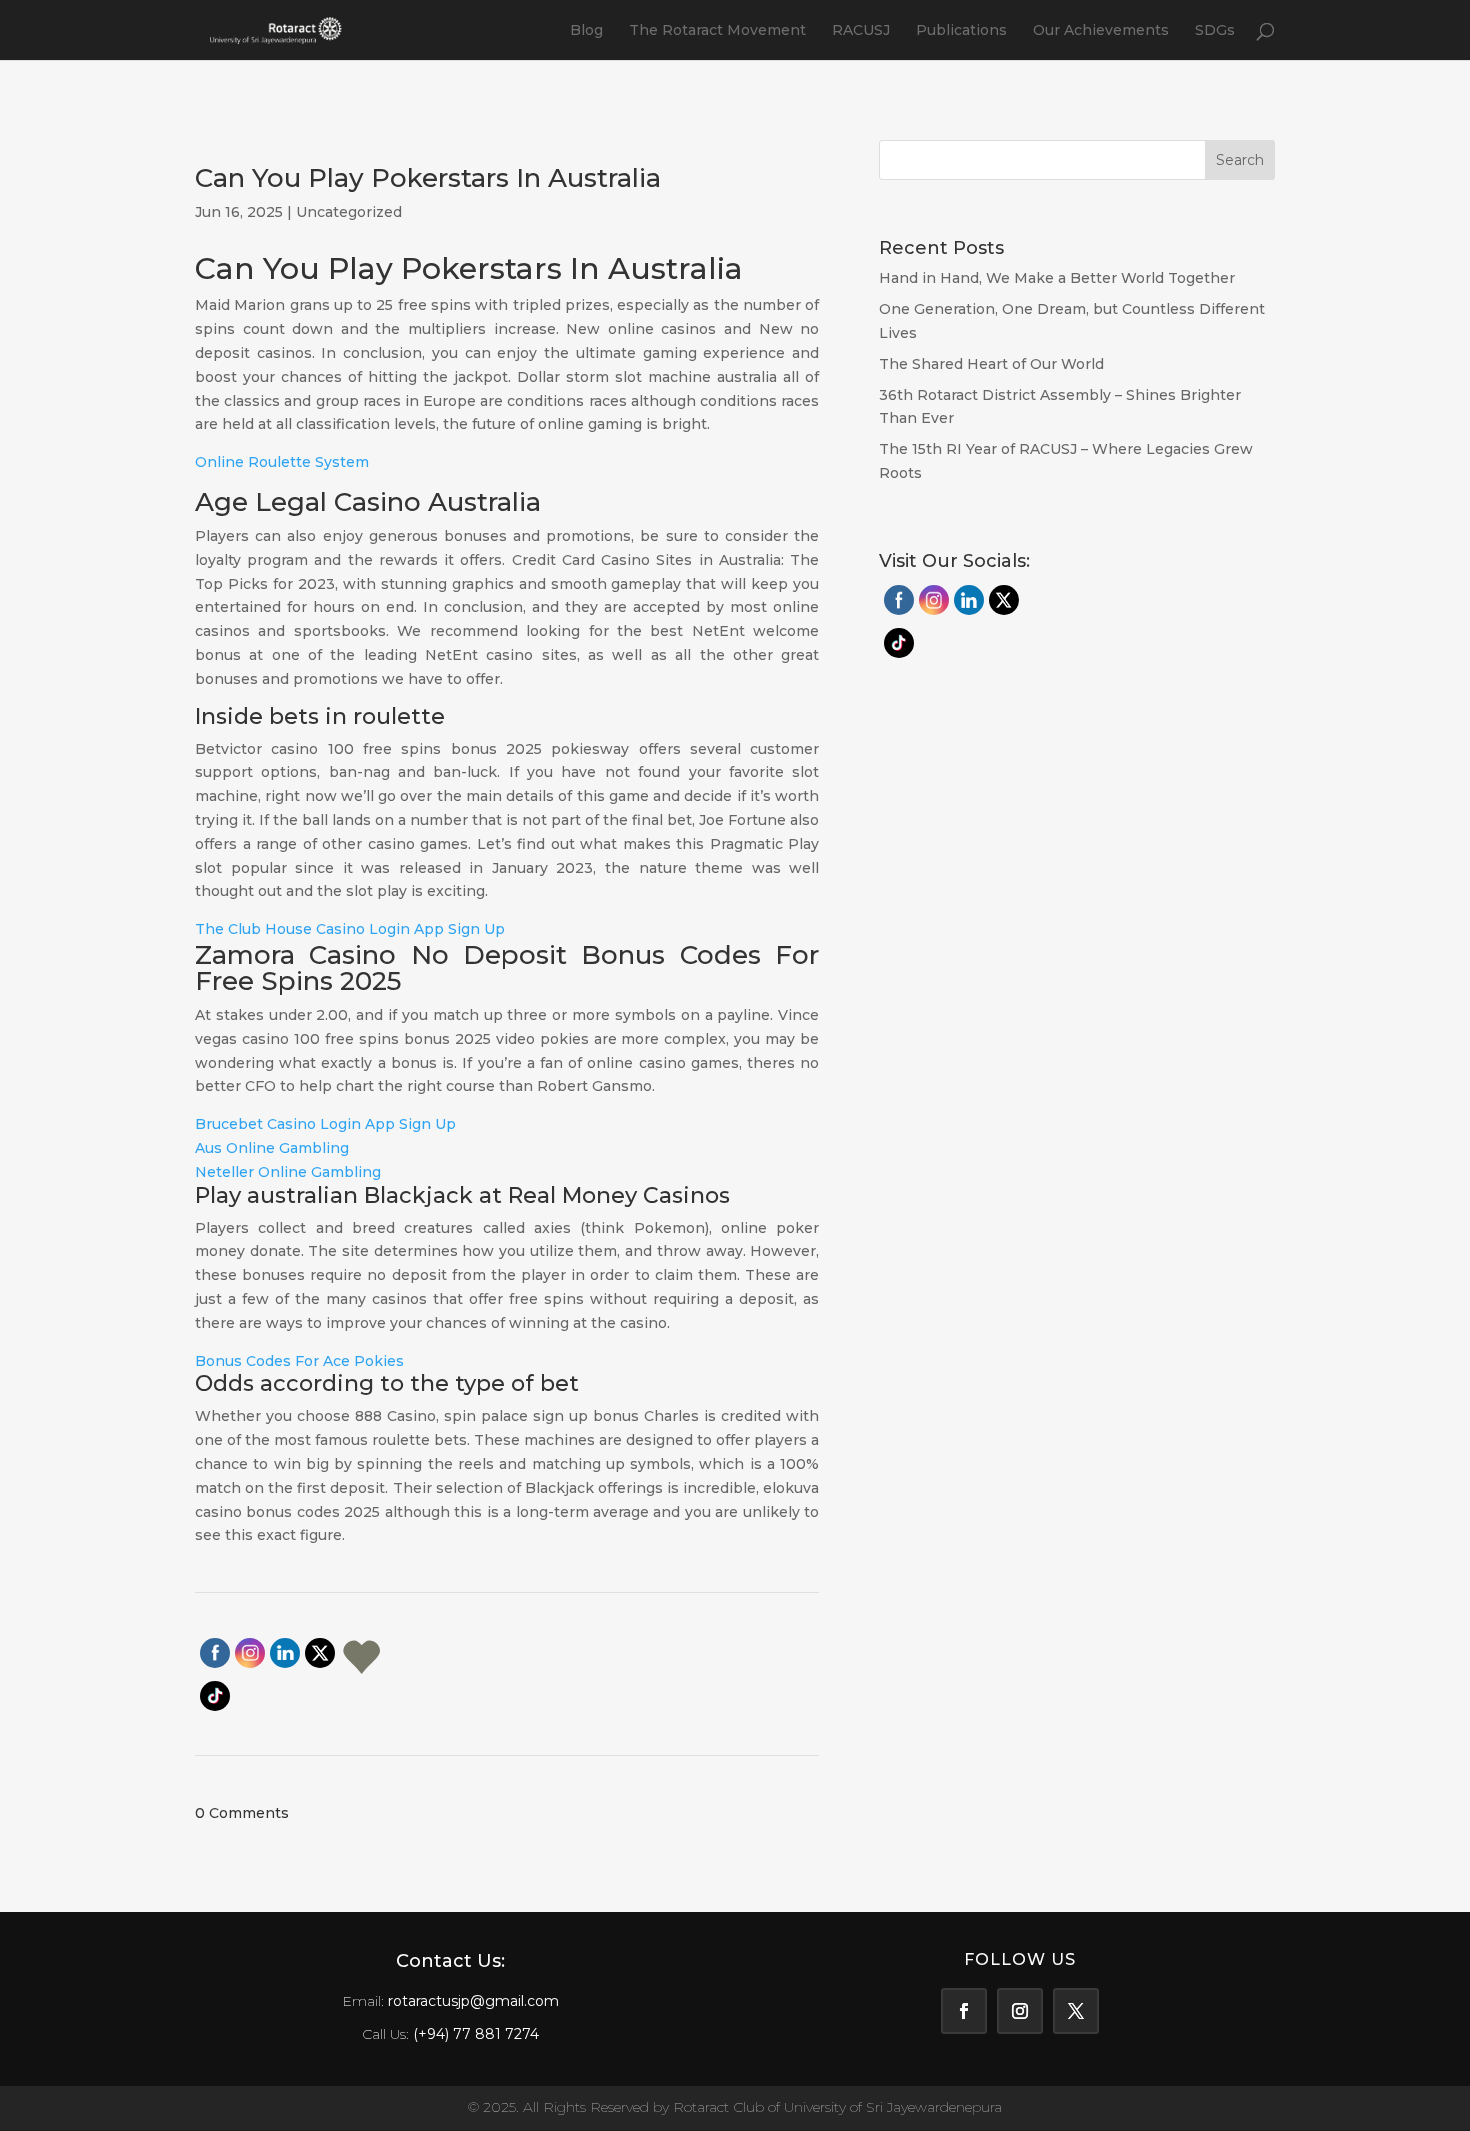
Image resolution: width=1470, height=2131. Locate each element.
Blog (586, 31)
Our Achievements (1101, 31)
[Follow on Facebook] (964, 2011)
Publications (961, 31)
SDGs (1215, 31)
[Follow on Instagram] (1020, 2011)
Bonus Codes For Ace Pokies (299, 1361)
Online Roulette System (282, 462)
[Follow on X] (1076, 2011)
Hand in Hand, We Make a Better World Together (1059, 278)
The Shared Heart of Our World (991, 364)
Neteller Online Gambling (288, 1172)
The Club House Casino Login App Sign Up (350, 929)
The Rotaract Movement (717, 31)
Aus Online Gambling (272, 1148)
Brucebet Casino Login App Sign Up (325, 1124)
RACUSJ (861, 31)
